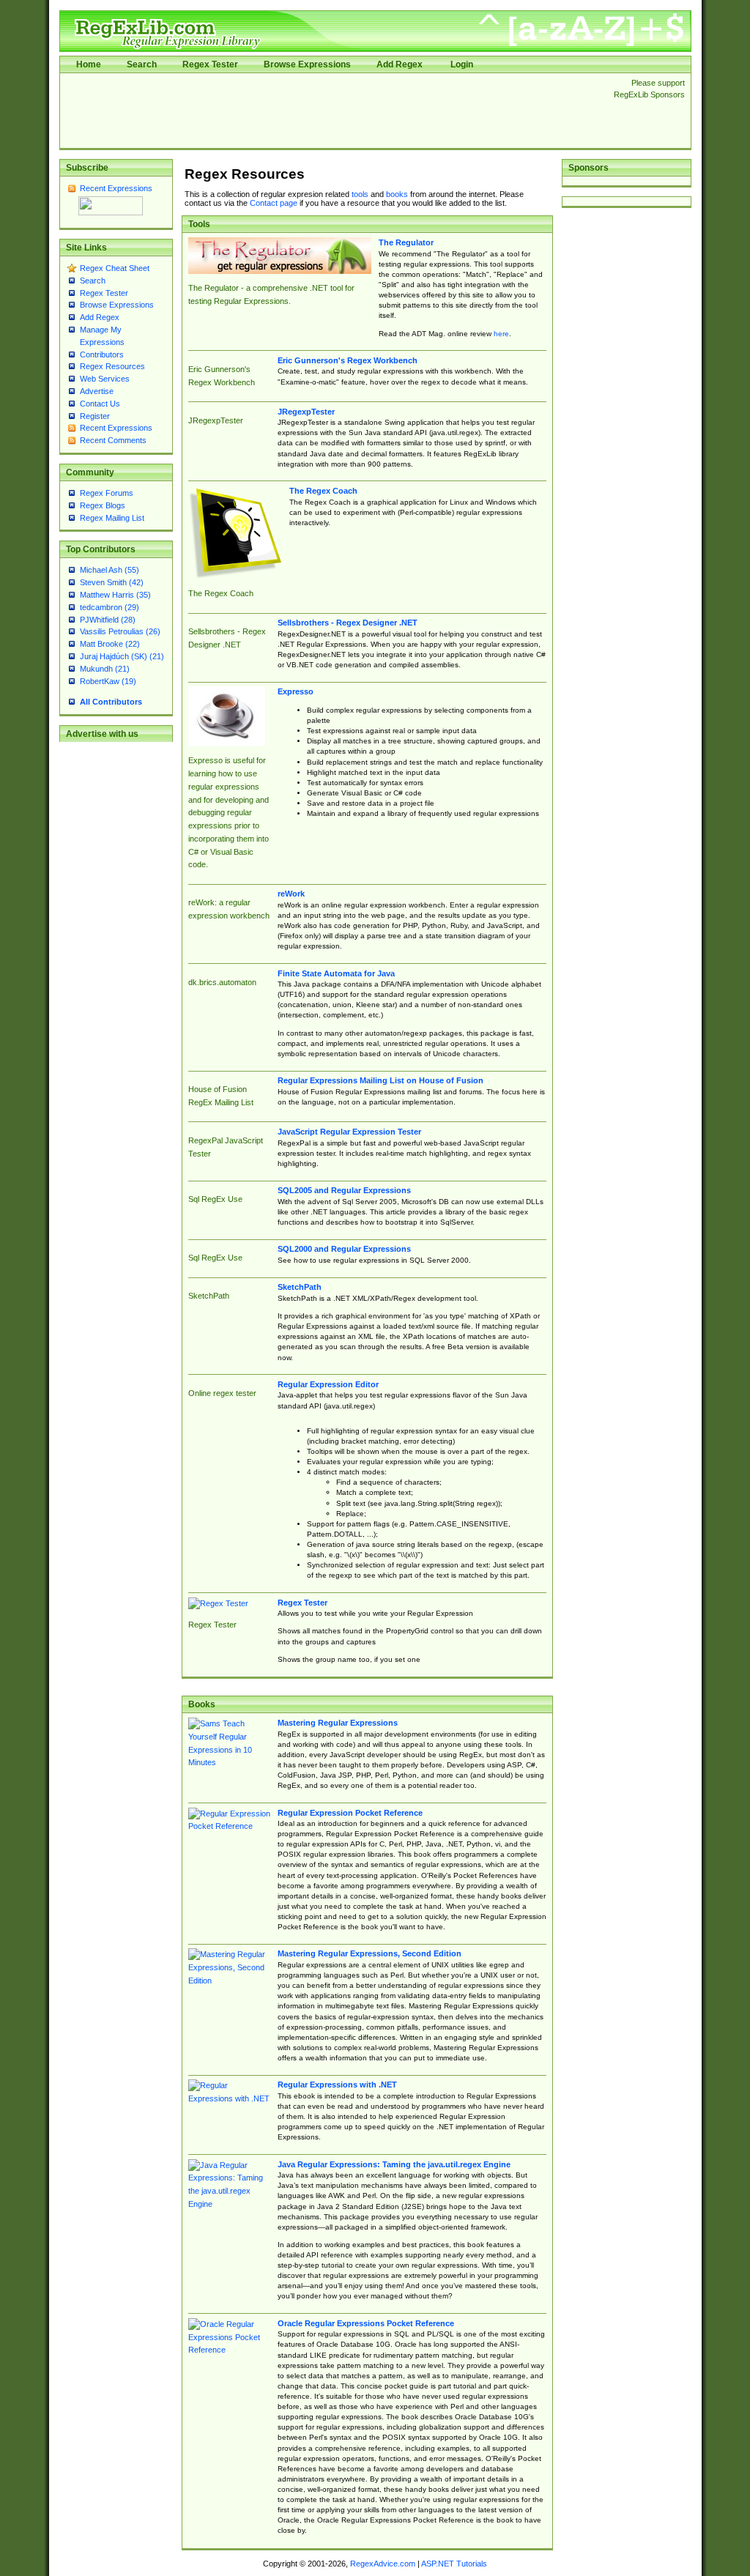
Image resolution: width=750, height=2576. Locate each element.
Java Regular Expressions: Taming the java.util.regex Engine (394, 2164)
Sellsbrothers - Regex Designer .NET (348, 623)
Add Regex (400, 64)
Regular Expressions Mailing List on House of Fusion (380, 1080)
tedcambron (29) (109, 607)
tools (360, 194)
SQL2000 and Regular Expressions (344, 1249)
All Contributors (111, 702)
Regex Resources (112, 366)
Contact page (274, 203)
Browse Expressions (307, 64)
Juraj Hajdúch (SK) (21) (122, 656)
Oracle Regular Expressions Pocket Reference (366, 2323)
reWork (291, 894)
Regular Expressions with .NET (337, 2085)
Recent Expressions (116, 188)
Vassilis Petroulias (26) (120, 631)
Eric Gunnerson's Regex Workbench (348, 360)
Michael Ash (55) (109, 570)
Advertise (97, 391)
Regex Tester (210, 64)
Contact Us (100, 404)
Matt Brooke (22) (110, 644)
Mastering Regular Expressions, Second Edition (370, 1953)
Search (142, 64)
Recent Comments (113, 440)
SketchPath (300, 1287)
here (501, 334)
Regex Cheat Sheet (115, 268)
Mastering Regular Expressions (338, 1723)
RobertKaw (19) (108, 681)
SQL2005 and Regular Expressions (344, 1190)
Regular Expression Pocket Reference (350, 1813)
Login (462, 64)
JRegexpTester (306, 412)
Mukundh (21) (105, 669)
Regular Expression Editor (328, 1384)
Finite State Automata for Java (336, 973)
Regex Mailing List (112, 518)
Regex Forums (107, 493)
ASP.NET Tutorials (454, 2564)
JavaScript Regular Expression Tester (349, 1132)
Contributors (102, 355)
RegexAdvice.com (383, 2564)
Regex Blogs (103, 505)
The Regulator (406, 242)
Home (89, 64)
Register (95, 416)
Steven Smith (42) (112, 582)
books (397, 194)
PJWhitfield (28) (108, 620)
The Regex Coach (323, 491)
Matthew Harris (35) (115, 595)
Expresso (296, 691)
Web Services (105, 379)
